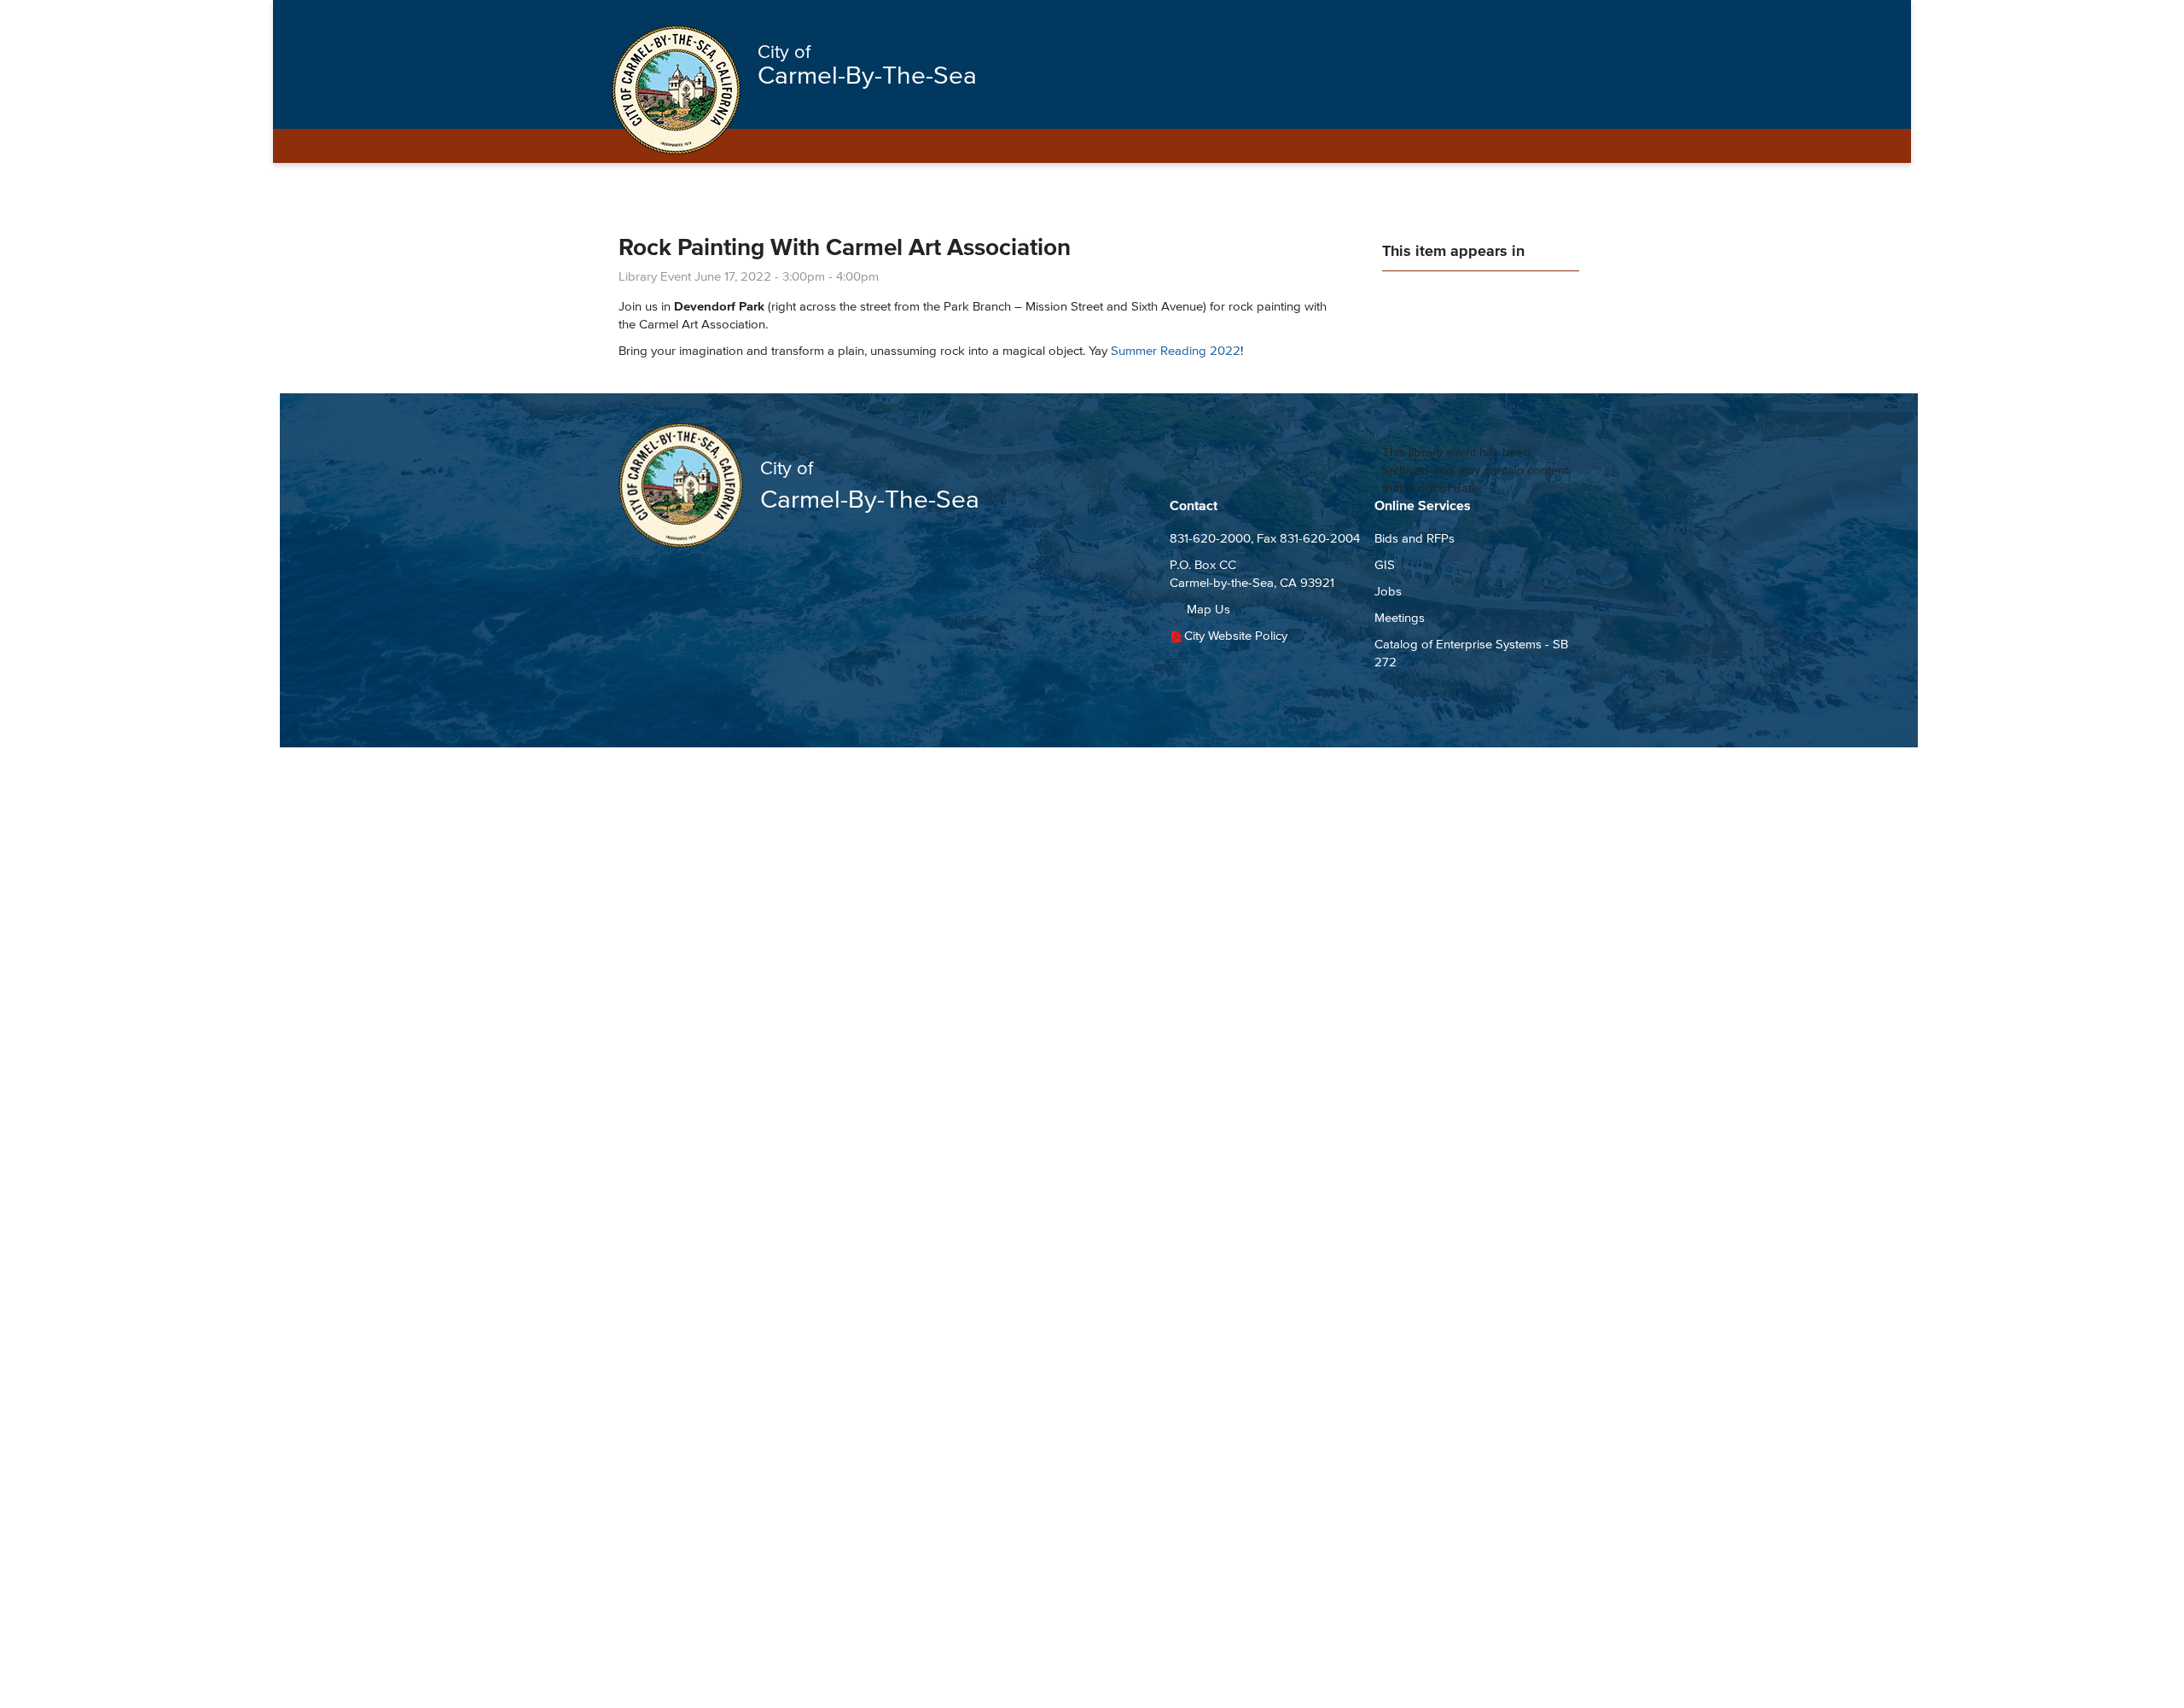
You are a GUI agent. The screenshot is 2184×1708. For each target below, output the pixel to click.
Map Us (1208, 609)
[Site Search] (1551, 19)
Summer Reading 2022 (1176, 350)
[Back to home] (676, 90)
